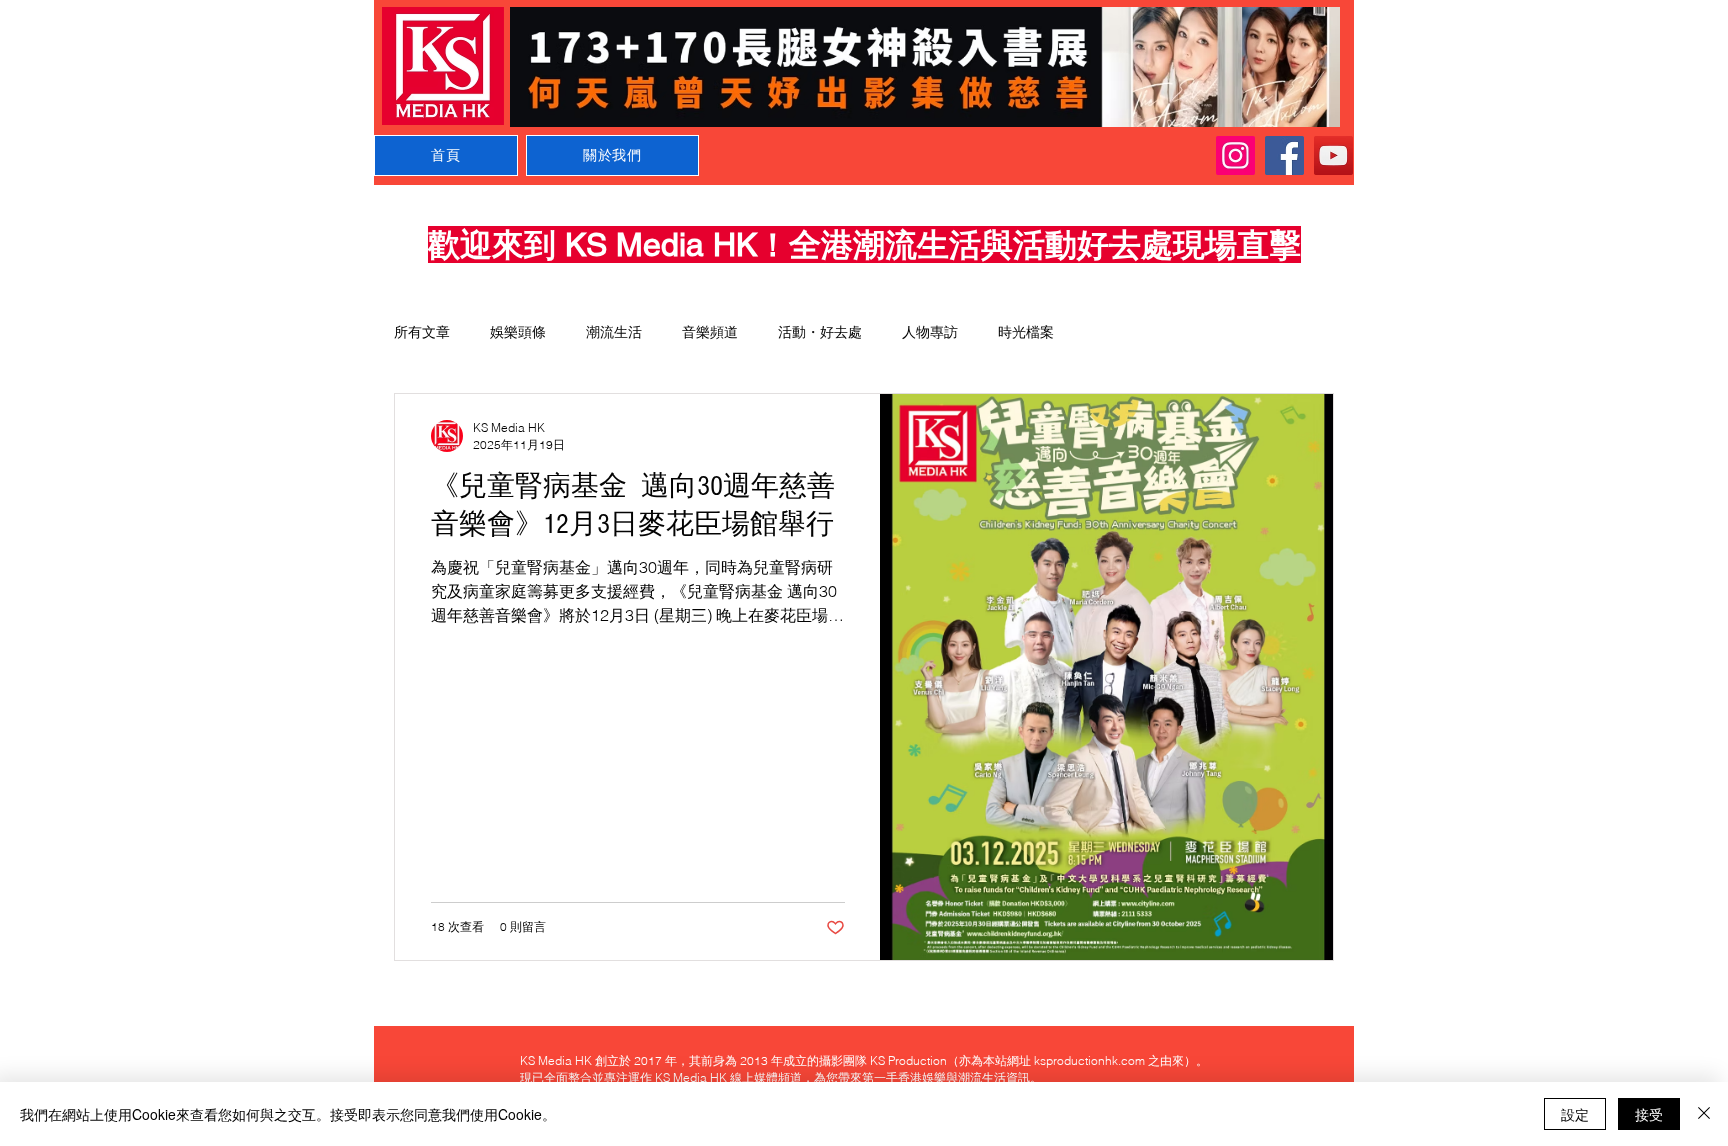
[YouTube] (1333, 155)
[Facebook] (1284, 155)
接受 (1649, 1114)
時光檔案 (1026, 332)
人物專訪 (930, 332)
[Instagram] (1235, 155)
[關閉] (1704, 1114)
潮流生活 (614, 332)
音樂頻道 (710, 332)
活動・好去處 (820, 332)
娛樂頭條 (518, 332)
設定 (1575, 1114)
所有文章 (422, 332)
